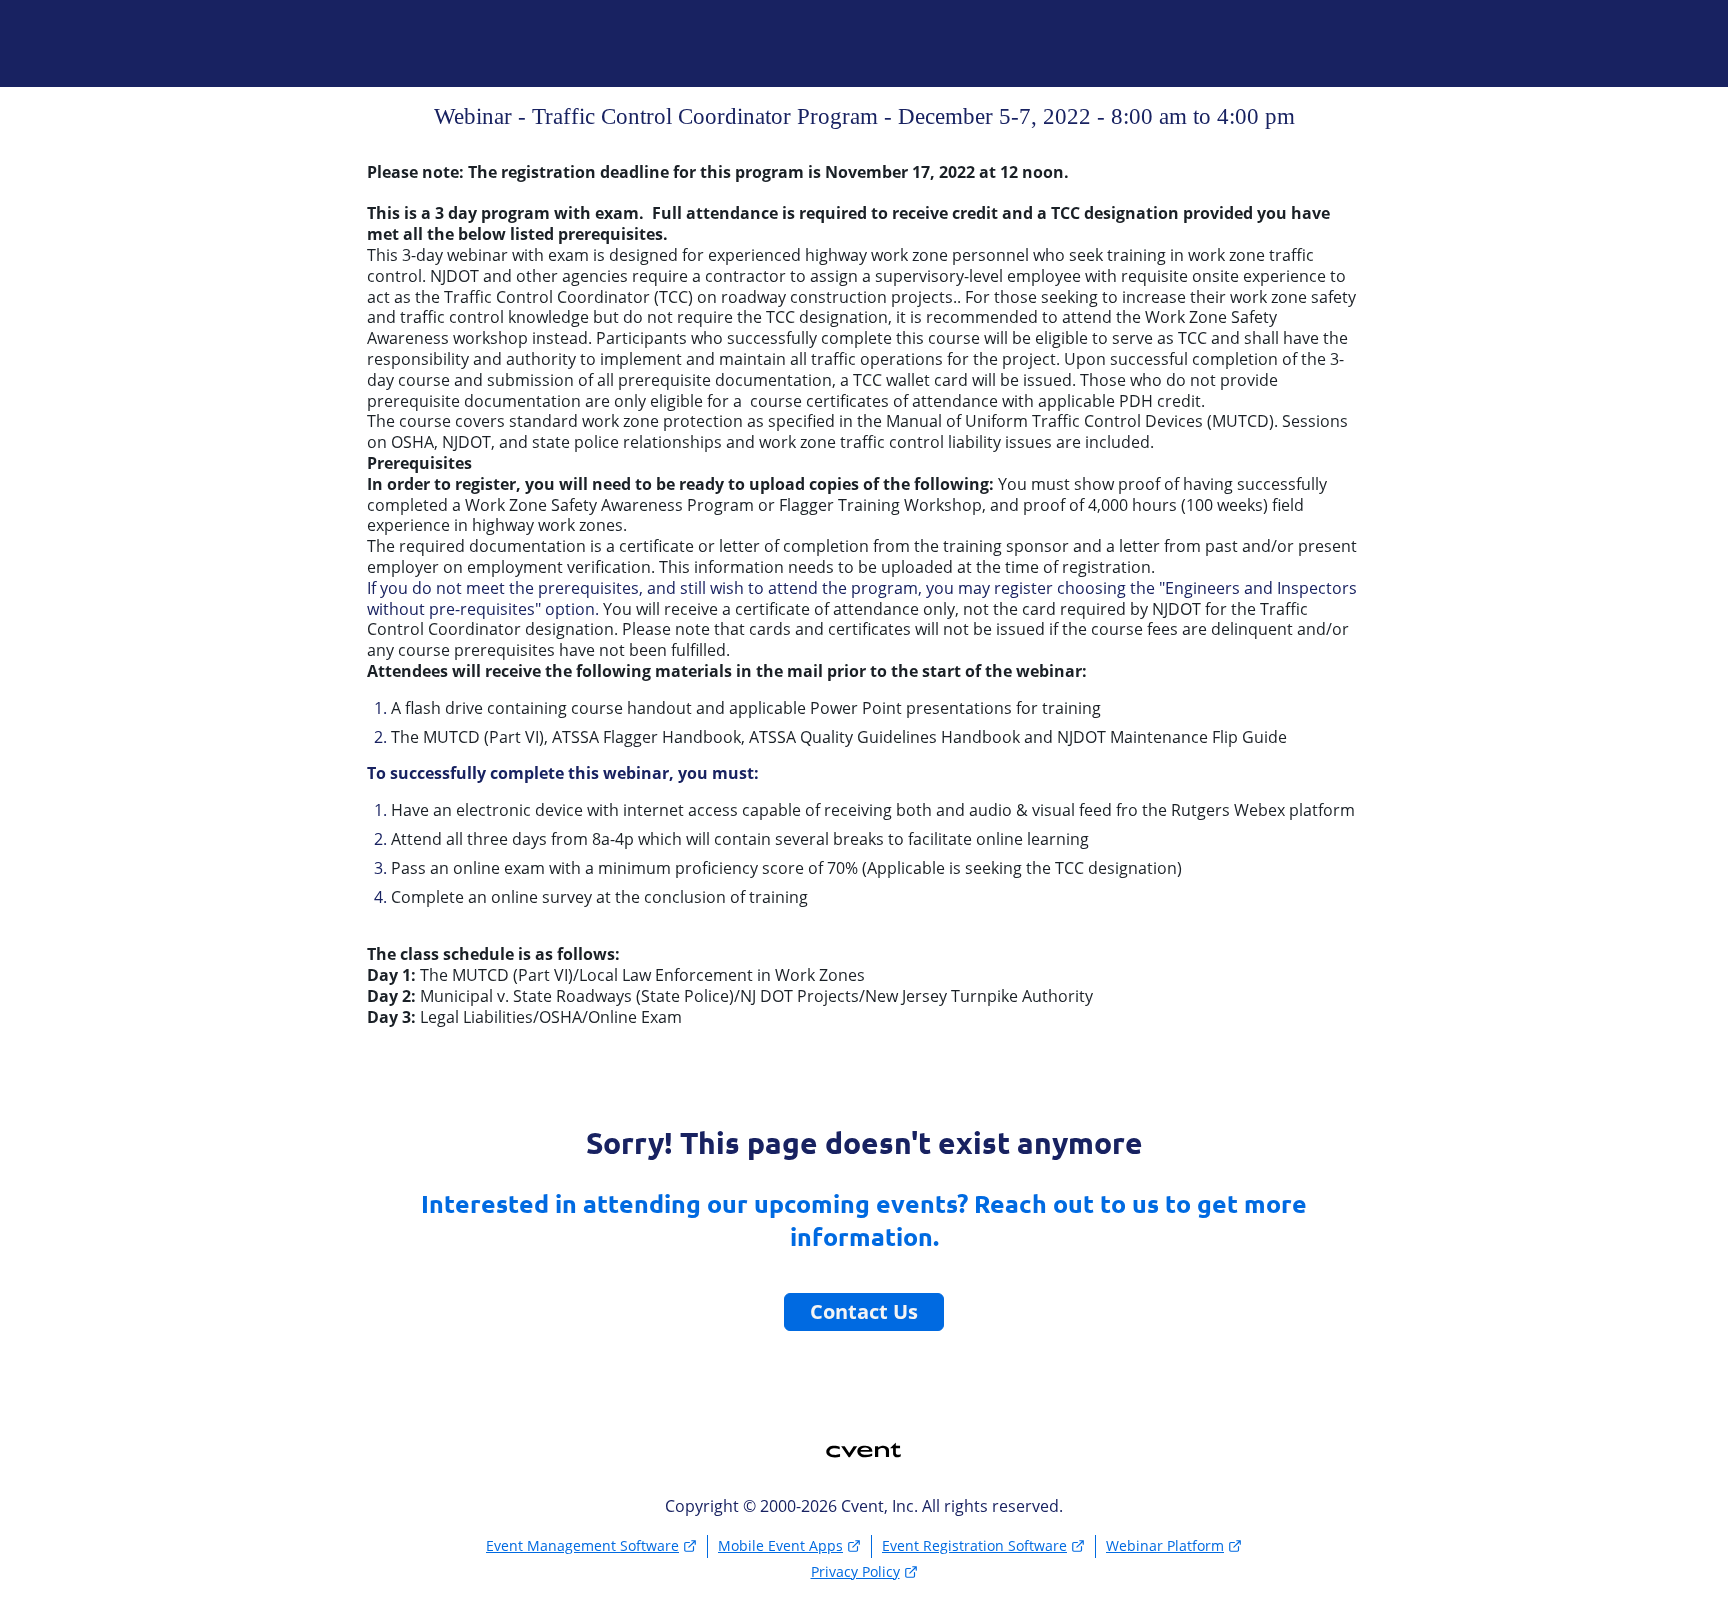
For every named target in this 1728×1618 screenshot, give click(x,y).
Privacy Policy (855, 1571)
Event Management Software (582, 1545)
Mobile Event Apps (780, 1545)
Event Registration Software (974, 1545)
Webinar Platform (1165, 1545)
